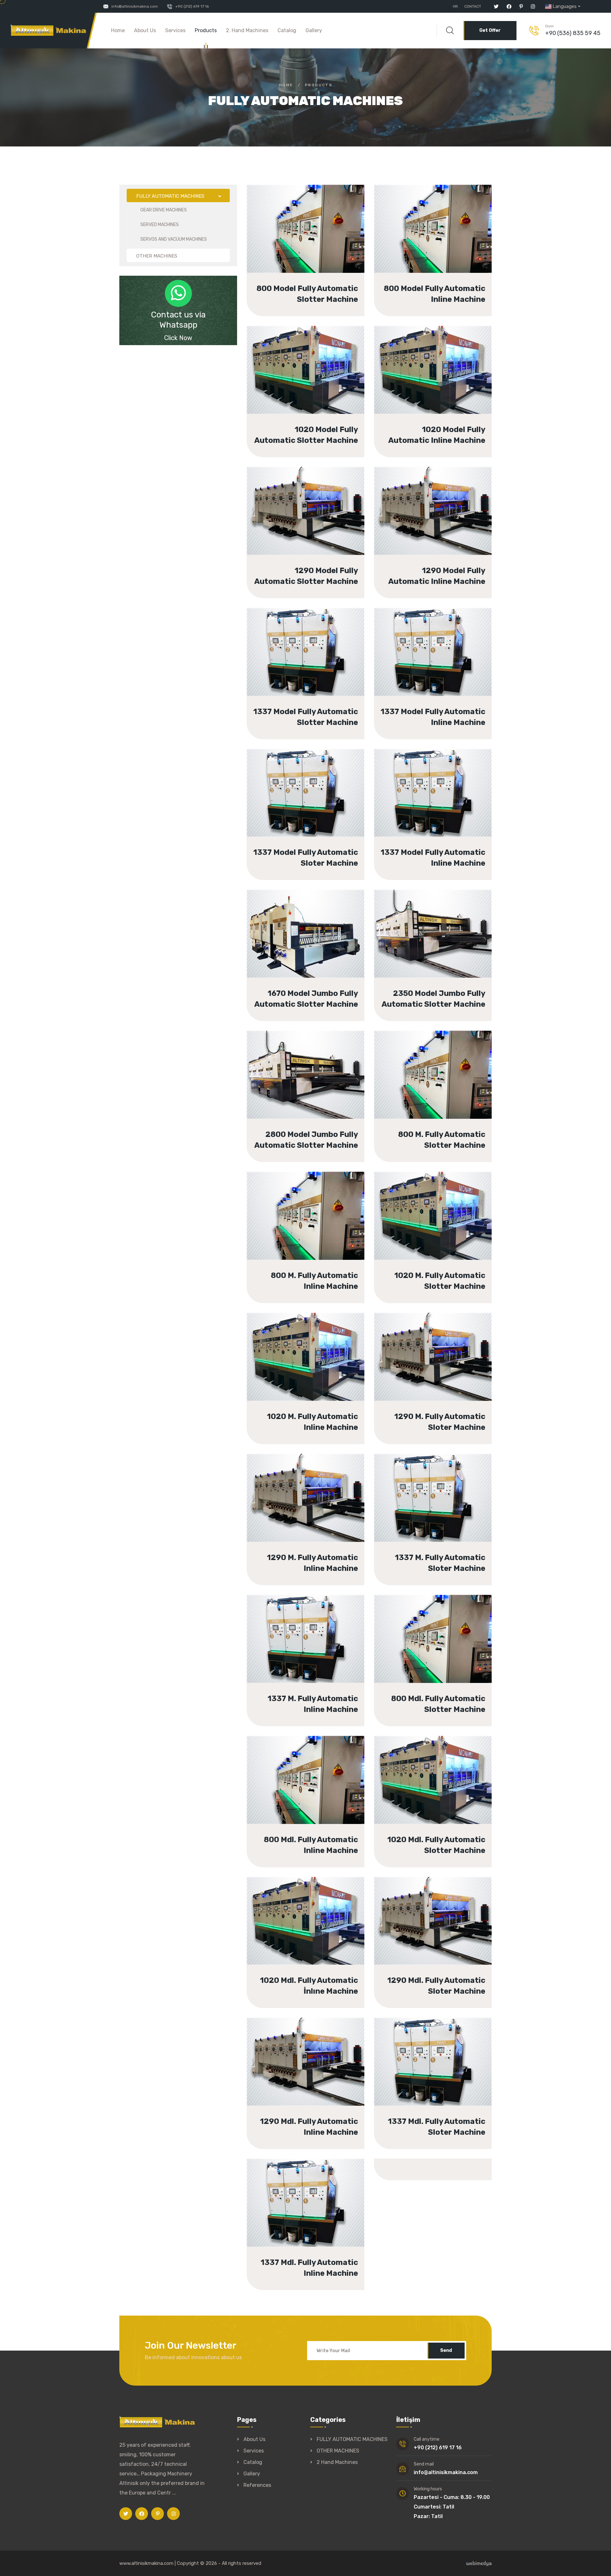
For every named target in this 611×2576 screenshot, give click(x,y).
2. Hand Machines (247, 30)
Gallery (314, 30)
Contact (473, 6)
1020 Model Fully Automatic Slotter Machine (313, 364)
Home (118, 30)
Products (206, 30)
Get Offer (490, 30)
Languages (565, 6)
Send (446, 2350)
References (257, 2485)
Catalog (287, 30)
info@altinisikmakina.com (135, 6)
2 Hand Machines (337, 2462)
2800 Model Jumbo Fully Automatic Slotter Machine (303, 1069)
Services (175, 30)
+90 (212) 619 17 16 (192, 6)
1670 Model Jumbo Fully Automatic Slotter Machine (304, 928)
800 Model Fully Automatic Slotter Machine (313, 223)
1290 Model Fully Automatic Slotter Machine (313, 505)
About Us (145, 30)
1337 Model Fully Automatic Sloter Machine (316, 787)
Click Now (178, 338)
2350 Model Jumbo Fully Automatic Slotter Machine (430, 928)
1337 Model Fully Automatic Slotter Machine (313, 646)
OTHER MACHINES (338, 2451)
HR (455, 6)
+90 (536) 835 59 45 (573, 33)
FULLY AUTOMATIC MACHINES (352, 2439)
